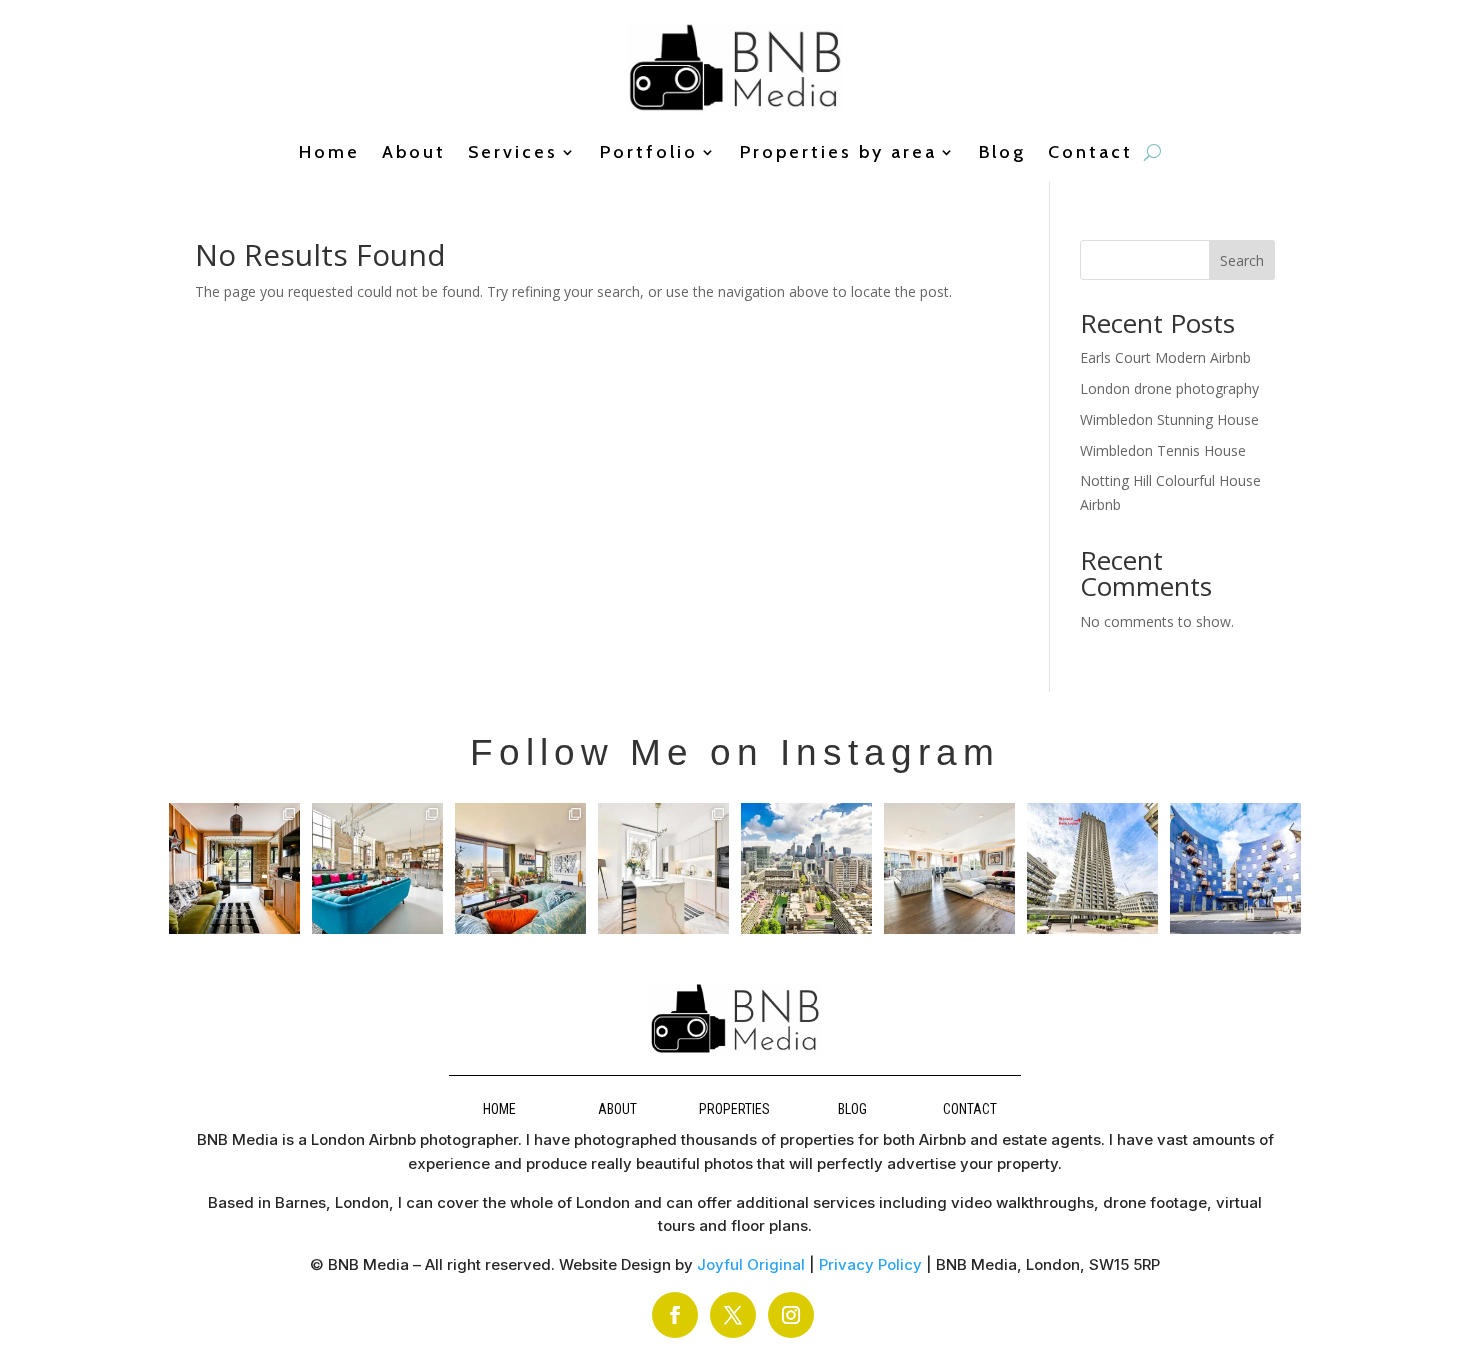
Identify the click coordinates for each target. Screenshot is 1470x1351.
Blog (1002, 154)
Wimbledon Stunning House (1169, 419)
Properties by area (838, 154)
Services (513, 154)
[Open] (234, 868)
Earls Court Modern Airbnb (1165, 357)
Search (1242, 260)
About (414, 154)
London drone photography (1169, 388)
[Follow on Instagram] (791, 1315)
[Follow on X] (733, 1315)
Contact (1090, 154)
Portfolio (649, 154)
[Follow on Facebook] (675, 1315)
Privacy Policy (870, 1264)
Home (329, 154)
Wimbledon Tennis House (1163, 450)
